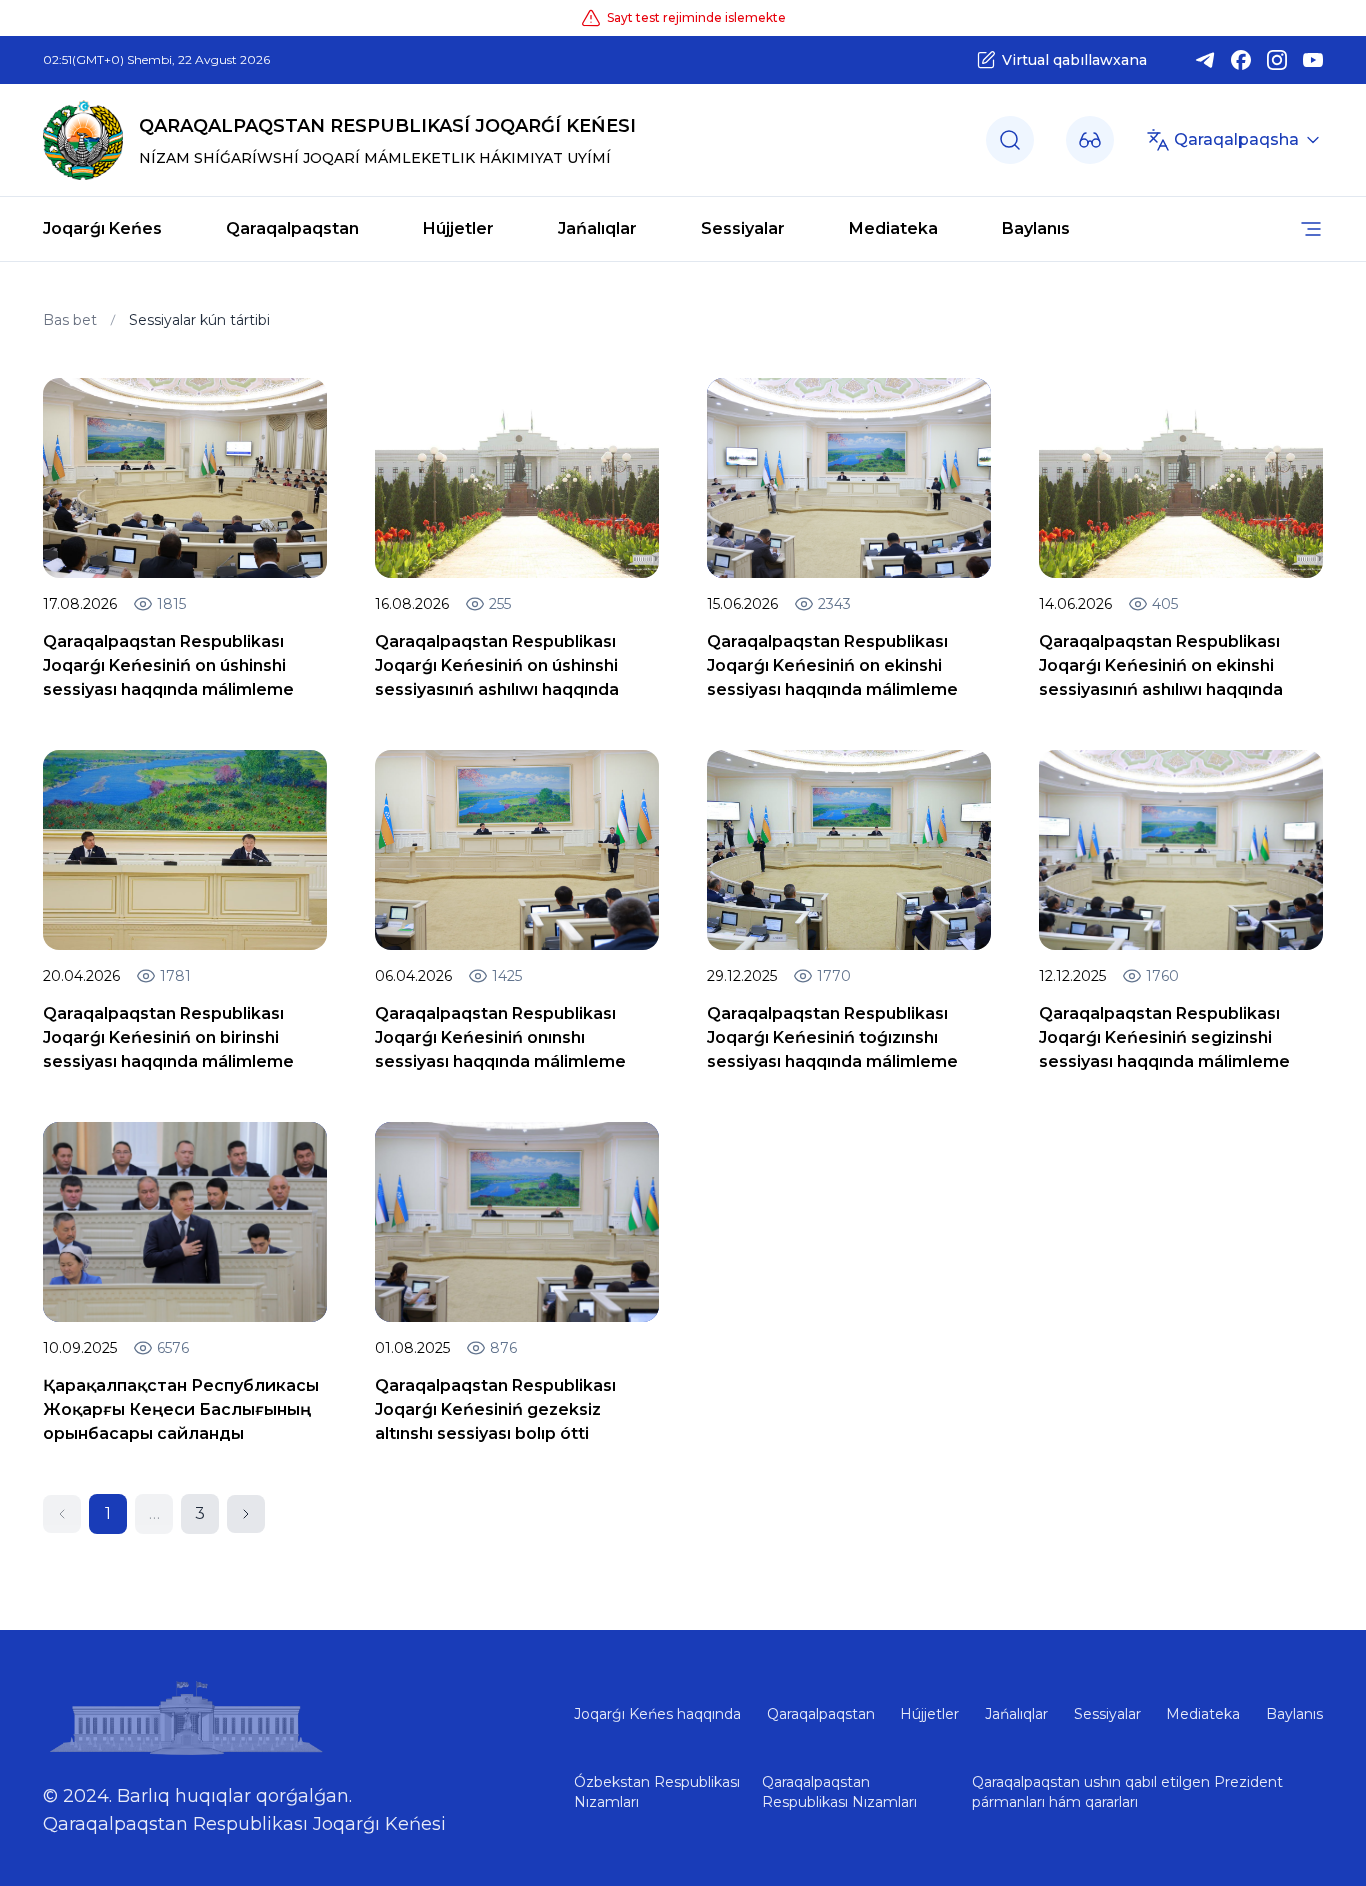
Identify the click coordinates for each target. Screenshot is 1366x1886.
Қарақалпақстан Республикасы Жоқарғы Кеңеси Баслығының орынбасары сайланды (181, 1409)
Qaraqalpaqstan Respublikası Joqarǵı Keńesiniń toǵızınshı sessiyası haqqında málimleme (832, 1037)
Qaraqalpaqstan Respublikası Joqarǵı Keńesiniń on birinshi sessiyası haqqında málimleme (168, 1037)
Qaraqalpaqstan (292, 228)
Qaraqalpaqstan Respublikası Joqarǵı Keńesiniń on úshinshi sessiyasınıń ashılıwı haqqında (497, 665)
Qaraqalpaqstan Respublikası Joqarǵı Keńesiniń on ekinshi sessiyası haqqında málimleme (832, 665)
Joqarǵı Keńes (102, 228)
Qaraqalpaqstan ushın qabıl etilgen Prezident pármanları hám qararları (1127, 1792)
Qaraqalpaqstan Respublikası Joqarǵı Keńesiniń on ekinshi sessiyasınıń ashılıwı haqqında (1161, 665)
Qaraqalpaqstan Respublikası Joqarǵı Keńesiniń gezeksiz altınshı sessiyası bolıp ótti (495, 1409)
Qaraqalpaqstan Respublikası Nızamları (839, 1792)
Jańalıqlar (597, 228)
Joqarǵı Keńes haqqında (657, 1714)
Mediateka (893, 228)
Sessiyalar (743, 228)
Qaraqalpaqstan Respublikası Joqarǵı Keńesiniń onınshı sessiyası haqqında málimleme (500, 1037)
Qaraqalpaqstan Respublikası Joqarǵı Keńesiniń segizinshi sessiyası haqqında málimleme (1164, 1037)
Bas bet (70, 320)
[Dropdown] (1090, 140)
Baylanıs (1036, 228)
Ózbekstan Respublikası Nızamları (657, 1792)
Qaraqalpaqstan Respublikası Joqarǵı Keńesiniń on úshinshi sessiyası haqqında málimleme (168, 665)
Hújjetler (458, 228)
